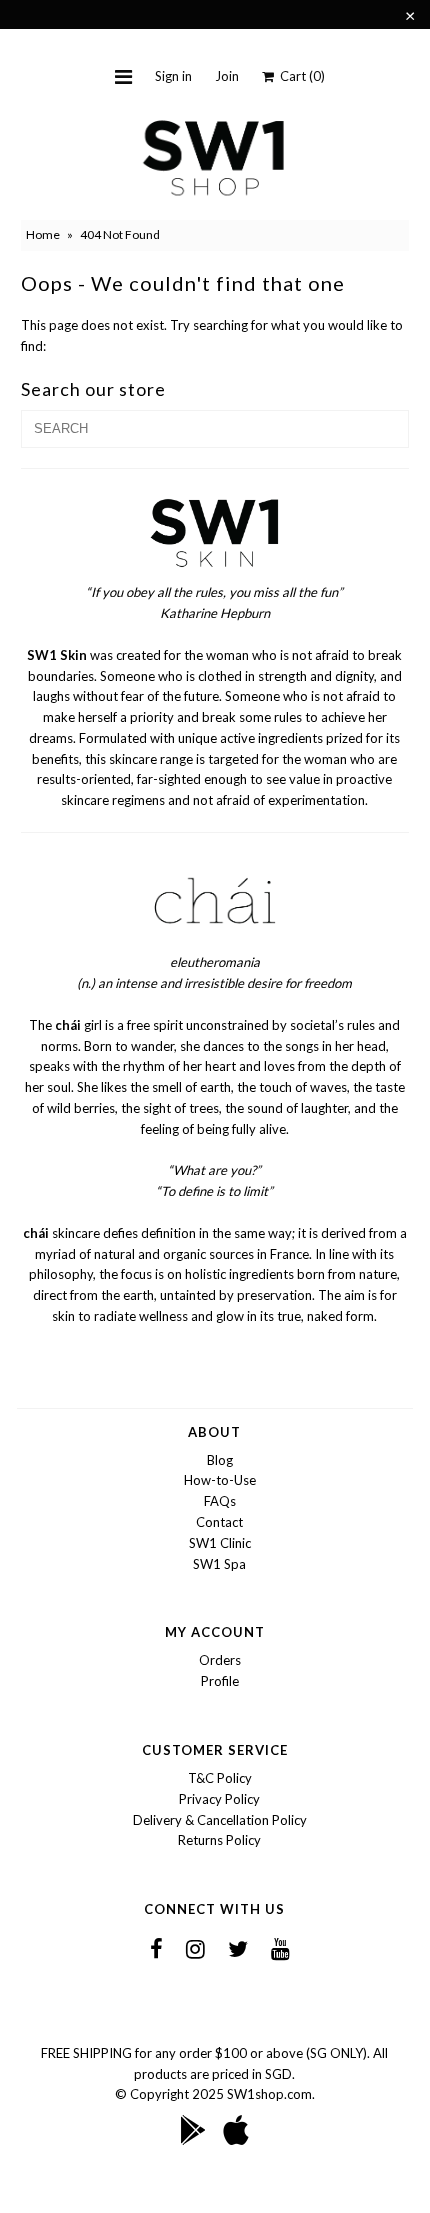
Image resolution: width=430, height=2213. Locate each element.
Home (43, 234)
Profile (220, 1681)
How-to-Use (220, 1480)
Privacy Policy (219, 1799)
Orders (220, 1660)
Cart (299, 76)
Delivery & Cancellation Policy (220, 1820)
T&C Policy (220, 1778)
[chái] (215, 942)
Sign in (173, 76)
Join (227, 76)
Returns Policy (219, 1840)
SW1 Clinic (220, 1543)
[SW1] (214, 572)
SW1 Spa (219, 1564)
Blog (220, 1460)
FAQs (220, 1501)
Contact (219, 1522)
